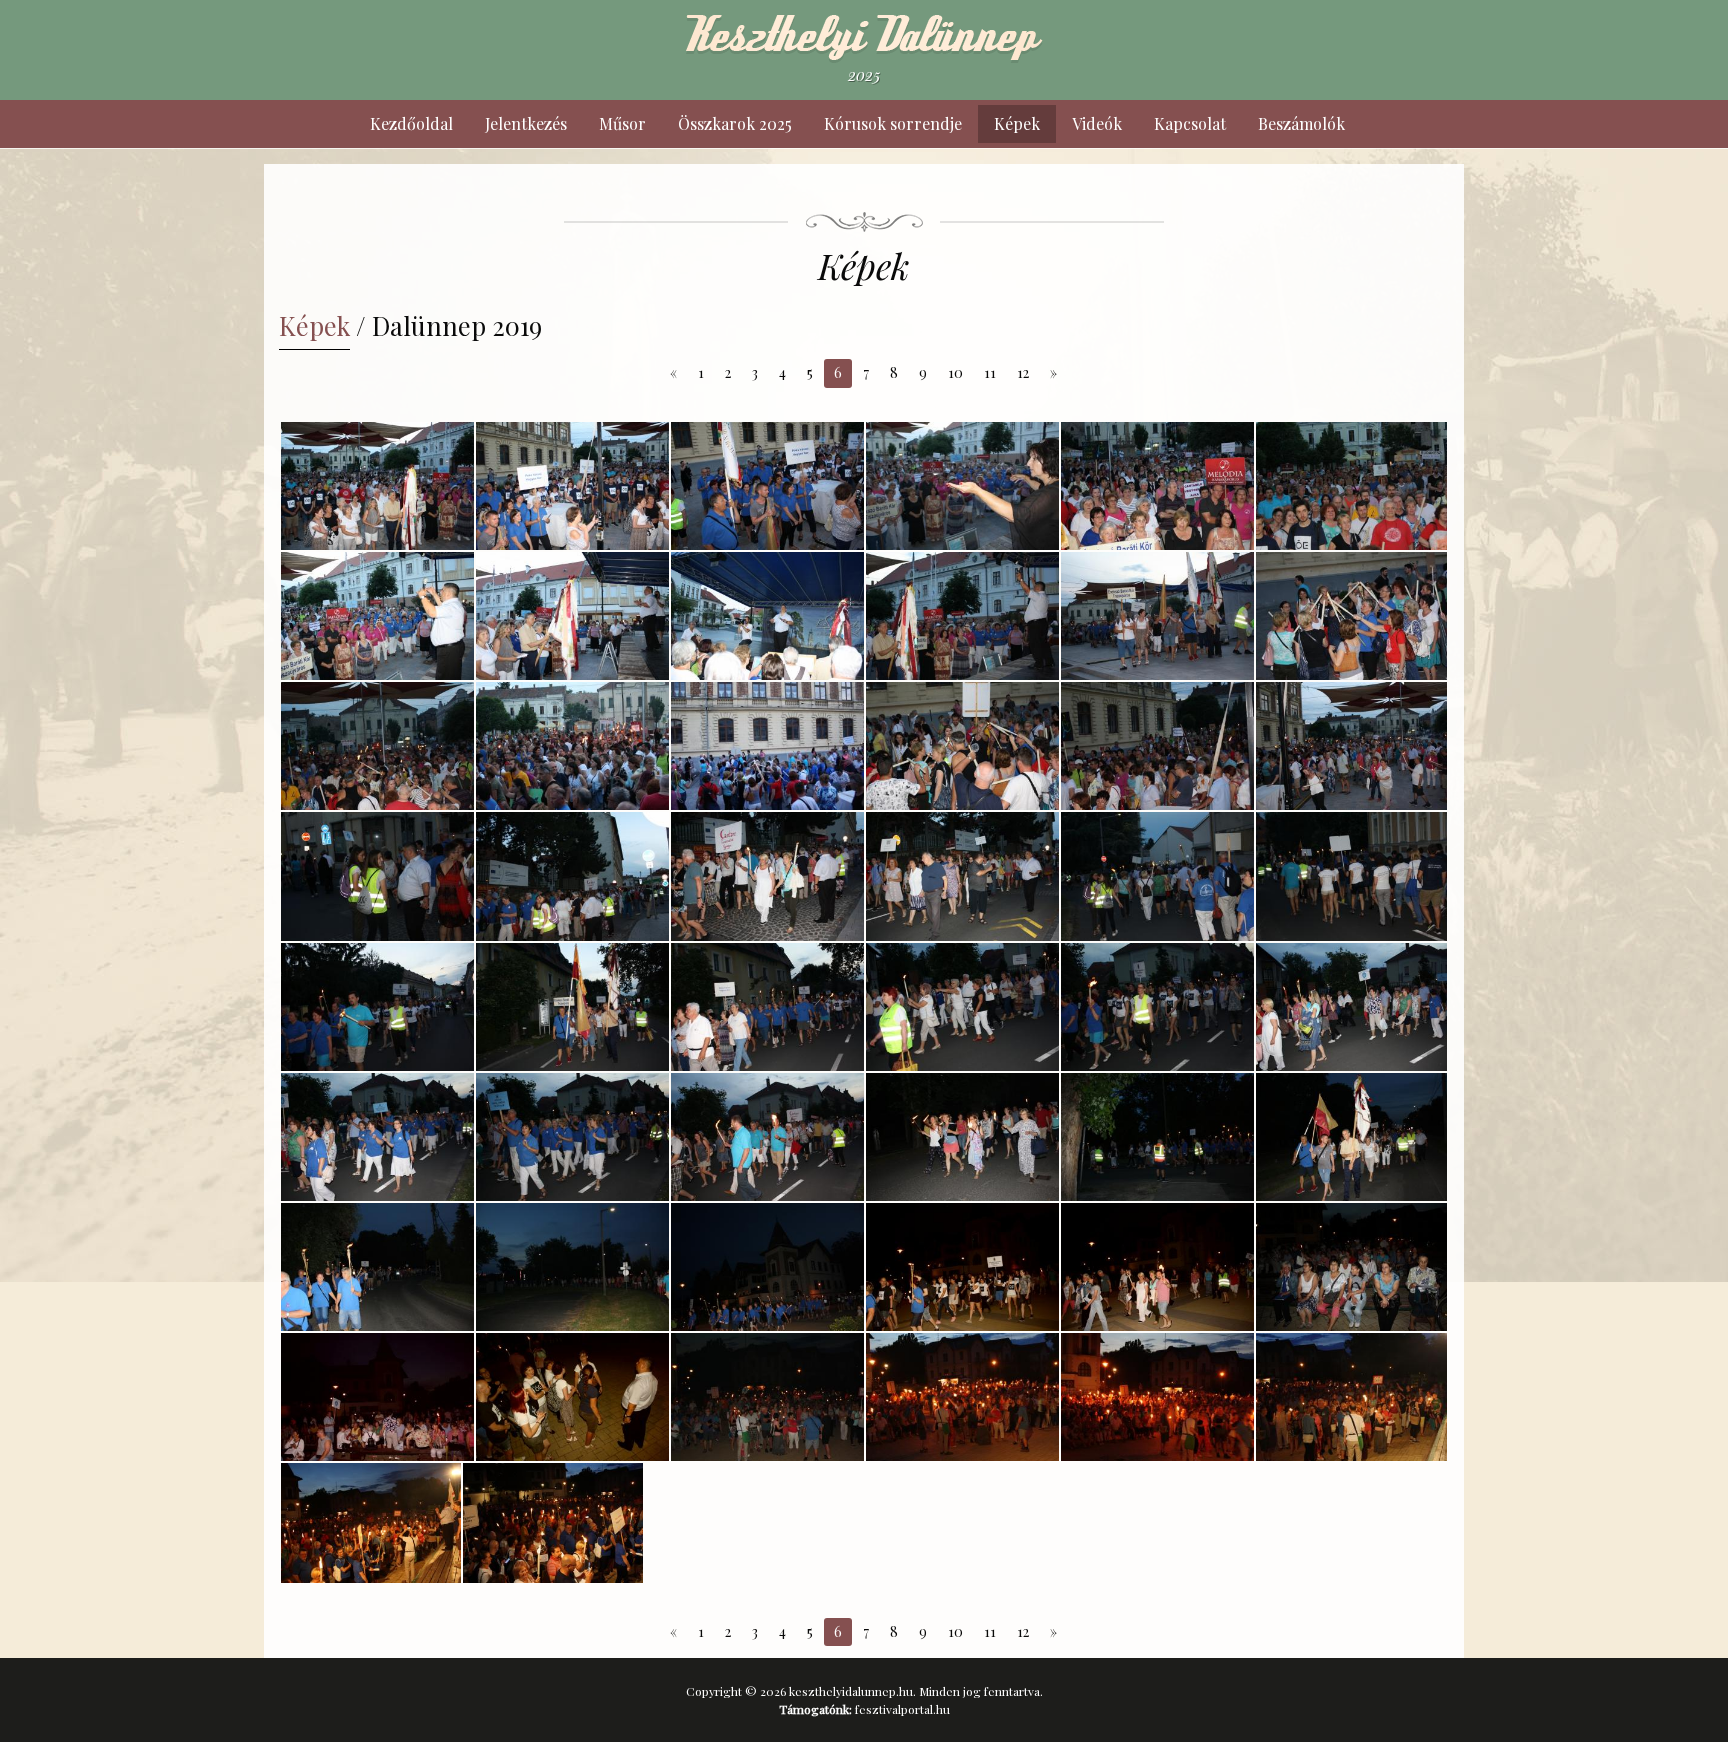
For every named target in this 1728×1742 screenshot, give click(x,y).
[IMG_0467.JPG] (962, 1397)
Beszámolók (1301, 123)
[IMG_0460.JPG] (962, 1267)
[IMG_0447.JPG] (1351, 1007)
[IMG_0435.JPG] (377, 876)
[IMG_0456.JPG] (377, 1267)
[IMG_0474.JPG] (1351, 1397)
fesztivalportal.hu (902, 1709)
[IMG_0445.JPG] (1157, 1007)
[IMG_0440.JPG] (1351, 876)
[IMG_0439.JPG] (1157, 876)
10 (955, 372)
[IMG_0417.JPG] (962, 486)
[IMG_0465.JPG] (572, 1397)
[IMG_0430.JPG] (767, 746)
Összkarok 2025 (735, 123)
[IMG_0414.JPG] (377, 486)
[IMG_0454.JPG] (1157, 1137)
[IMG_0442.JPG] (572, 1007)
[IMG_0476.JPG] (553, 1523)
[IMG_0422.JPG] (767, 616)
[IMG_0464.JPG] (377, 1397)
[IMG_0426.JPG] (1157, 616)
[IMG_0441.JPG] (377, 1007)
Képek (1017, 123)
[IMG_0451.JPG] (767, 1137)
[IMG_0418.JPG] (1157, 486)
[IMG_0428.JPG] (377, 746)
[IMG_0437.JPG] (767, 876)
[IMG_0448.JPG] (377, 1137)
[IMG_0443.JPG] (767, 1007)
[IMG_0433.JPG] (1157, 746)
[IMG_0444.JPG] (962, 1007)
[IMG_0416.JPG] (767, 486)
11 (990, 372)
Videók (1097, 123)
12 (1023, 372)
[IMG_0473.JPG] (1157, 1397)
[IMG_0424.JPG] (962, 616)
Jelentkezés (526, 123)
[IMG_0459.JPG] (767, 1267)
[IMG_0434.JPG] (1351, 746)
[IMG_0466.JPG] (767, 1397)
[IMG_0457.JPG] (572, 1267)
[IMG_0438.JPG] (962, 876)
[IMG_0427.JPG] (1351, 616)
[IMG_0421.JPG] (572, 616)
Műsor (622, 123)
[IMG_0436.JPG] (572, 876)
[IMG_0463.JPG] (1351, 1267)
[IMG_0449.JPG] (572, 1137)
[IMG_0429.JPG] (572, 746)
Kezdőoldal (411, 123)
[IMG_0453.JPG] (962, 1137)
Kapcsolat (1190, 123)
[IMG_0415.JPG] (572, 486)
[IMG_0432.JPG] (962, 746)
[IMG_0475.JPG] (371, 1523)
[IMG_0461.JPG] (1157, 1267)
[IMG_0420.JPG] (377, 616)
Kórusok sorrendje (893, 123)
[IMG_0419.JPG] (1351, 486)
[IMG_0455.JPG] (1351, 1137)
